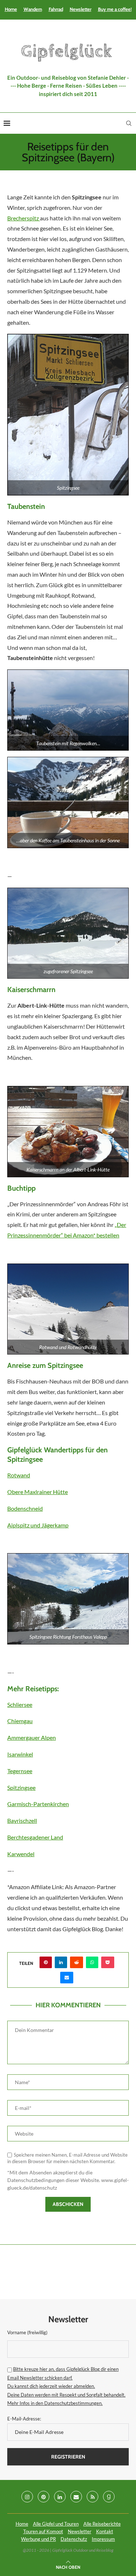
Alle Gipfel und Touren (56, 2524)
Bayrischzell (22, 1820)
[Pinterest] (44, 2497)
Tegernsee (20, 1771)
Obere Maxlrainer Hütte (38, 1492)
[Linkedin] (60, 2497)
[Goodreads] (109, 2497)
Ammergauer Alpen (32, 1737)
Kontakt (105, 2531)
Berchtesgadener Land (35, 1837)
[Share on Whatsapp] (92, 1962)
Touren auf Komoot (43, 2531)
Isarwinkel (20, 1754)
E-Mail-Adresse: (24, 2419)
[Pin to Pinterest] (46, 1962)
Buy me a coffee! (115, 9)
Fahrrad (56, 9)
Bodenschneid (25, 1508)
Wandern (33, 9)
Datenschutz (74, 2539)
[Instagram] (27, 2497)
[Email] (76, 2497)
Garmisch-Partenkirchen (38, 1804)
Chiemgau (20, 1721)
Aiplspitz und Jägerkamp (38, 1525)
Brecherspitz (24, 218)
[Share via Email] (67, 1978)
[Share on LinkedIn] (61, 1962)
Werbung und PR (38, 2539)
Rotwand (19, 1475)
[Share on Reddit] (77, 1962)
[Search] (129, 123)
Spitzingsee (21, 1787)
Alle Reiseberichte (102, 2524)
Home (11, 9)
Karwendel (21, 1854)
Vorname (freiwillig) (27, 2332)
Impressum (103, 2539)
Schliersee (20, 1704)
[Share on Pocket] (108, 1962)
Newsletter (81, 9)
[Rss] (92, 2497)
